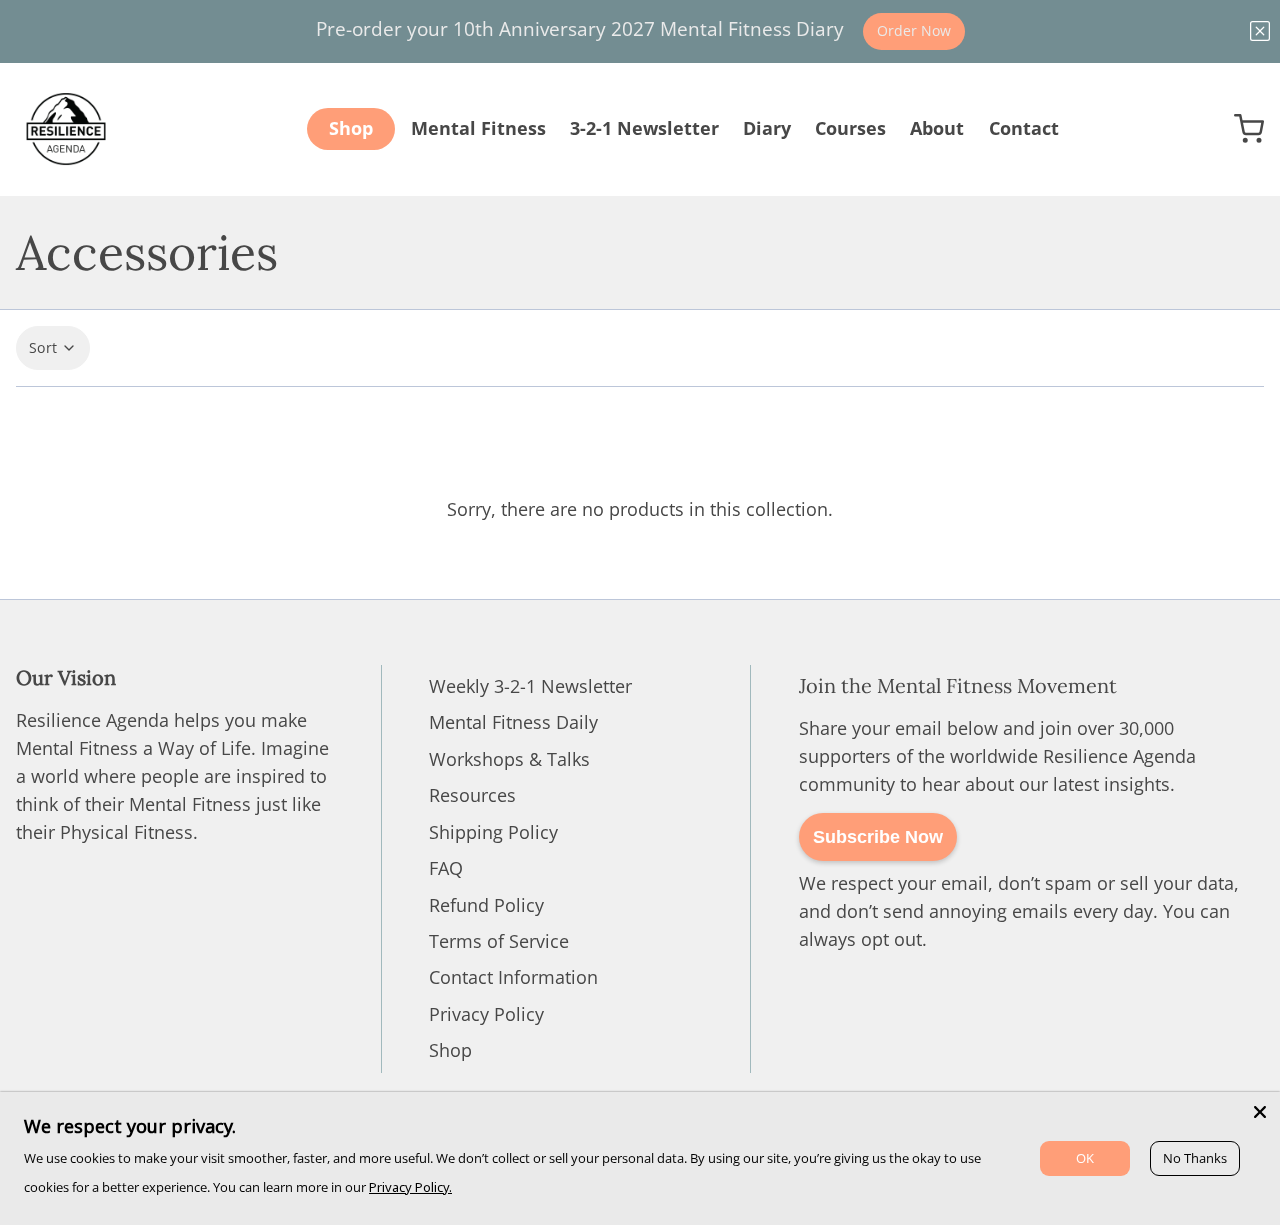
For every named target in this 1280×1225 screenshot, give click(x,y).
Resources (472, 795)
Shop (351, 128)
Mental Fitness (478, 128)
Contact (1024, 128)
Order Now (914, 30)
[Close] (1260, 1112)
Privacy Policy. (410, 1187)
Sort (43, 347)
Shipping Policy (493, 832)
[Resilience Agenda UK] (66, 129)
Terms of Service (499, 941)
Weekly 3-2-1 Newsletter (530, 686)
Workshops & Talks (509, 759)
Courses (850, 128)
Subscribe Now (878, 837)
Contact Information (513, 977)
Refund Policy (486, 905)
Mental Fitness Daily (513, 722)
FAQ (446, 868)
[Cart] (1249, 129)
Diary (767, 128)
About (937, 128)
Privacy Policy (486, 1014)
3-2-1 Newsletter (644, 128)
